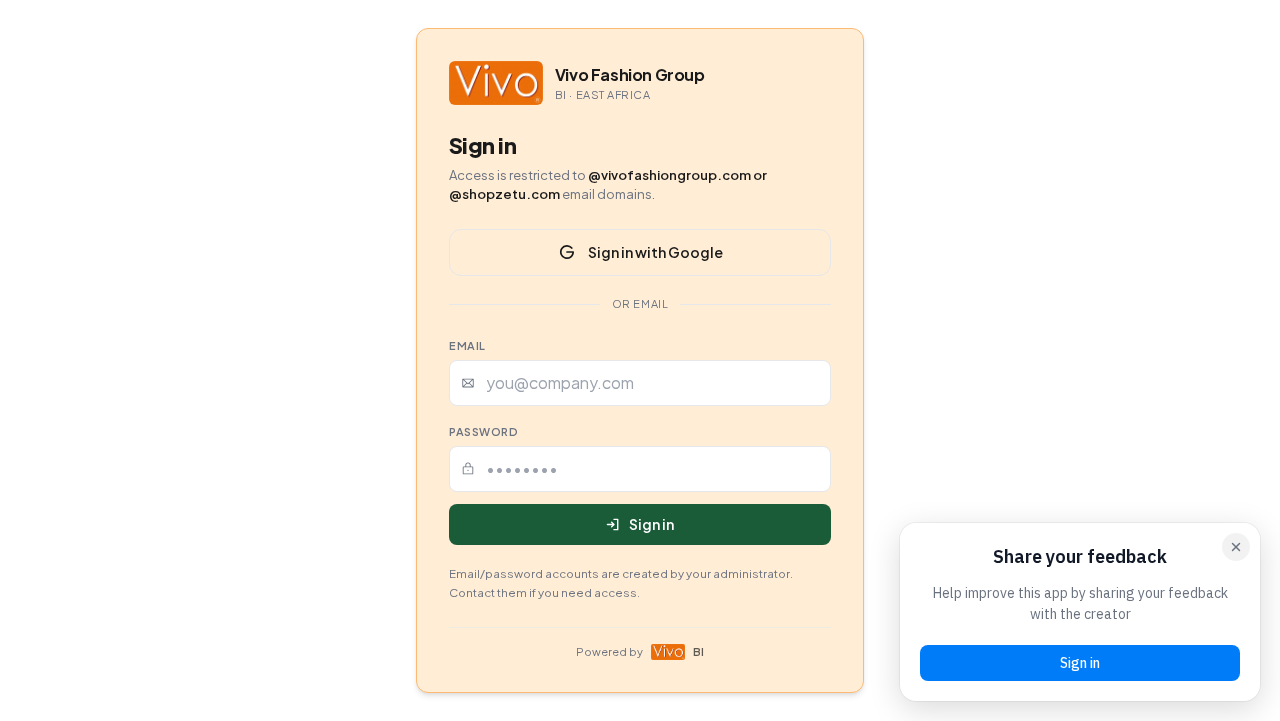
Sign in (651, 524)
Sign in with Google (655, 252)
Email (467, 345)
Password (483, 431)
